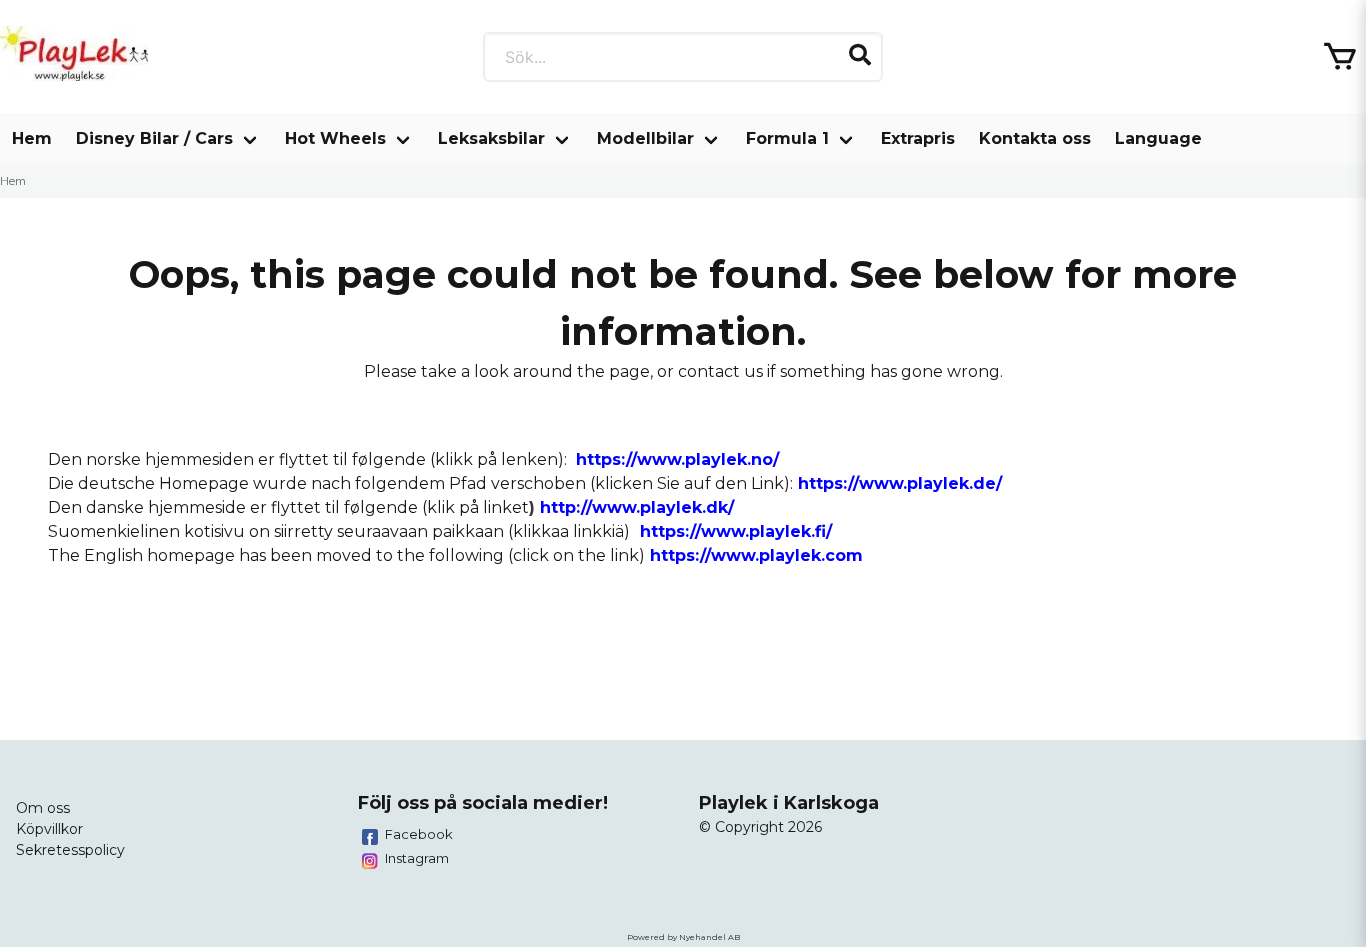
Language (1158, 138)
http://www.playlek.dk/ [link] (637, 507)
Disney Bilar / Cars (154, 138)
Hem (32, 138)
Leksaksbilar (491, 138)
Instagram (417, 858)
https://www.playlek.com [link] (756, 555)
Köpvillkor (49, 829)
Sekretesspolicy (70, 850)
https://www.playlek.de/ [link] (900, 483)
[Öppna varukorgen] (1340, 57)
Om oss (43, 808)
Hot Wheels (335, 138)
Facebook (419, 834)
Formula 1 (787, 138)
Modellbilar (645, 138)
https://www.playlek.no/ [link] (677, 459)
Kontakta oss (1035, 138)
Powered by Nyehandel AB (683, 937)
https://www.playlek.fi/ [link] (736, 531)
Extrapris (918, 138)
